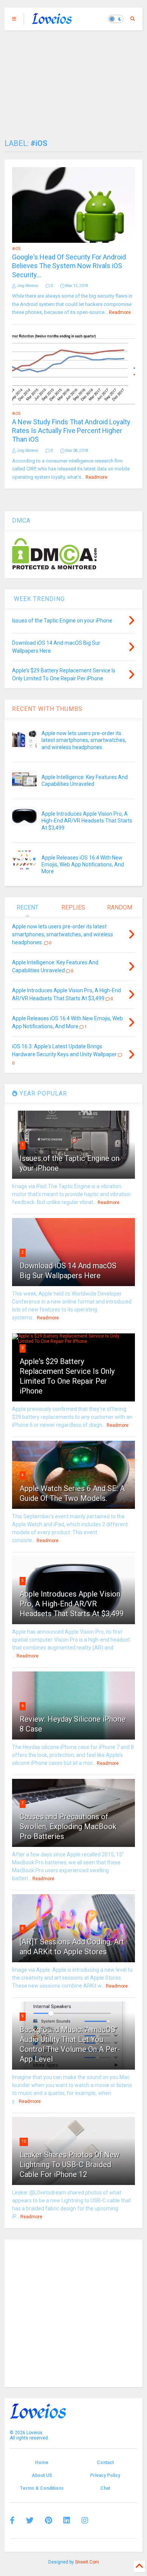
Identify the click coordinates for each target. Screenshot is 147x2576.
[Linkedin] (67, 2520)
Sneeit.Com (87, 2562)
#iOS (16, 249)
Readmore (120, 312)
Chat (105, 2488)
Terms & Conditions (42, 2488)
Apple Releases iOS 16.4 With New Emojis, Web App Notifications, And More (83, 864)
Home (42, 2463)
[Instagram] (85, 2520)
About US (42, 2475)
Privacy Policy (105, 2475)
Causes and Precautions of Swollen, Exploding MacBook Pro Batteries (68, 1826)
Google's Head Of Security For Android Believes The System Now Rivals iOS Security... (69, 266)
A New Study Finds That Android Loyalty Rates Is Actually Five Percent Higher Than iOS (71, 431)
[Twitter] (30, 2520)
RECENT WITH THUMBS (47, 709)
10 (24, 2141)
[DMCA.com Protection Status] (54, 568)
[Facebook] (12, 2520)
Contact (105, 2463)
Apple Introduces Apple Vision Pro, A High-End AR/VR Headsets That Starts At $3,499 (87, 821)
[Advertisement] (73, 81)
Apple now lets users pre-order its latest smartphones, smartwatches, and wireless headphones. (84, 740)
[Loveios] (52, 21)
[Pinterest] (48, 2520)
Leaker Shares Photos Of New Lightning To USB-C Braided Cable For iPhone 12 (70, 2165)
